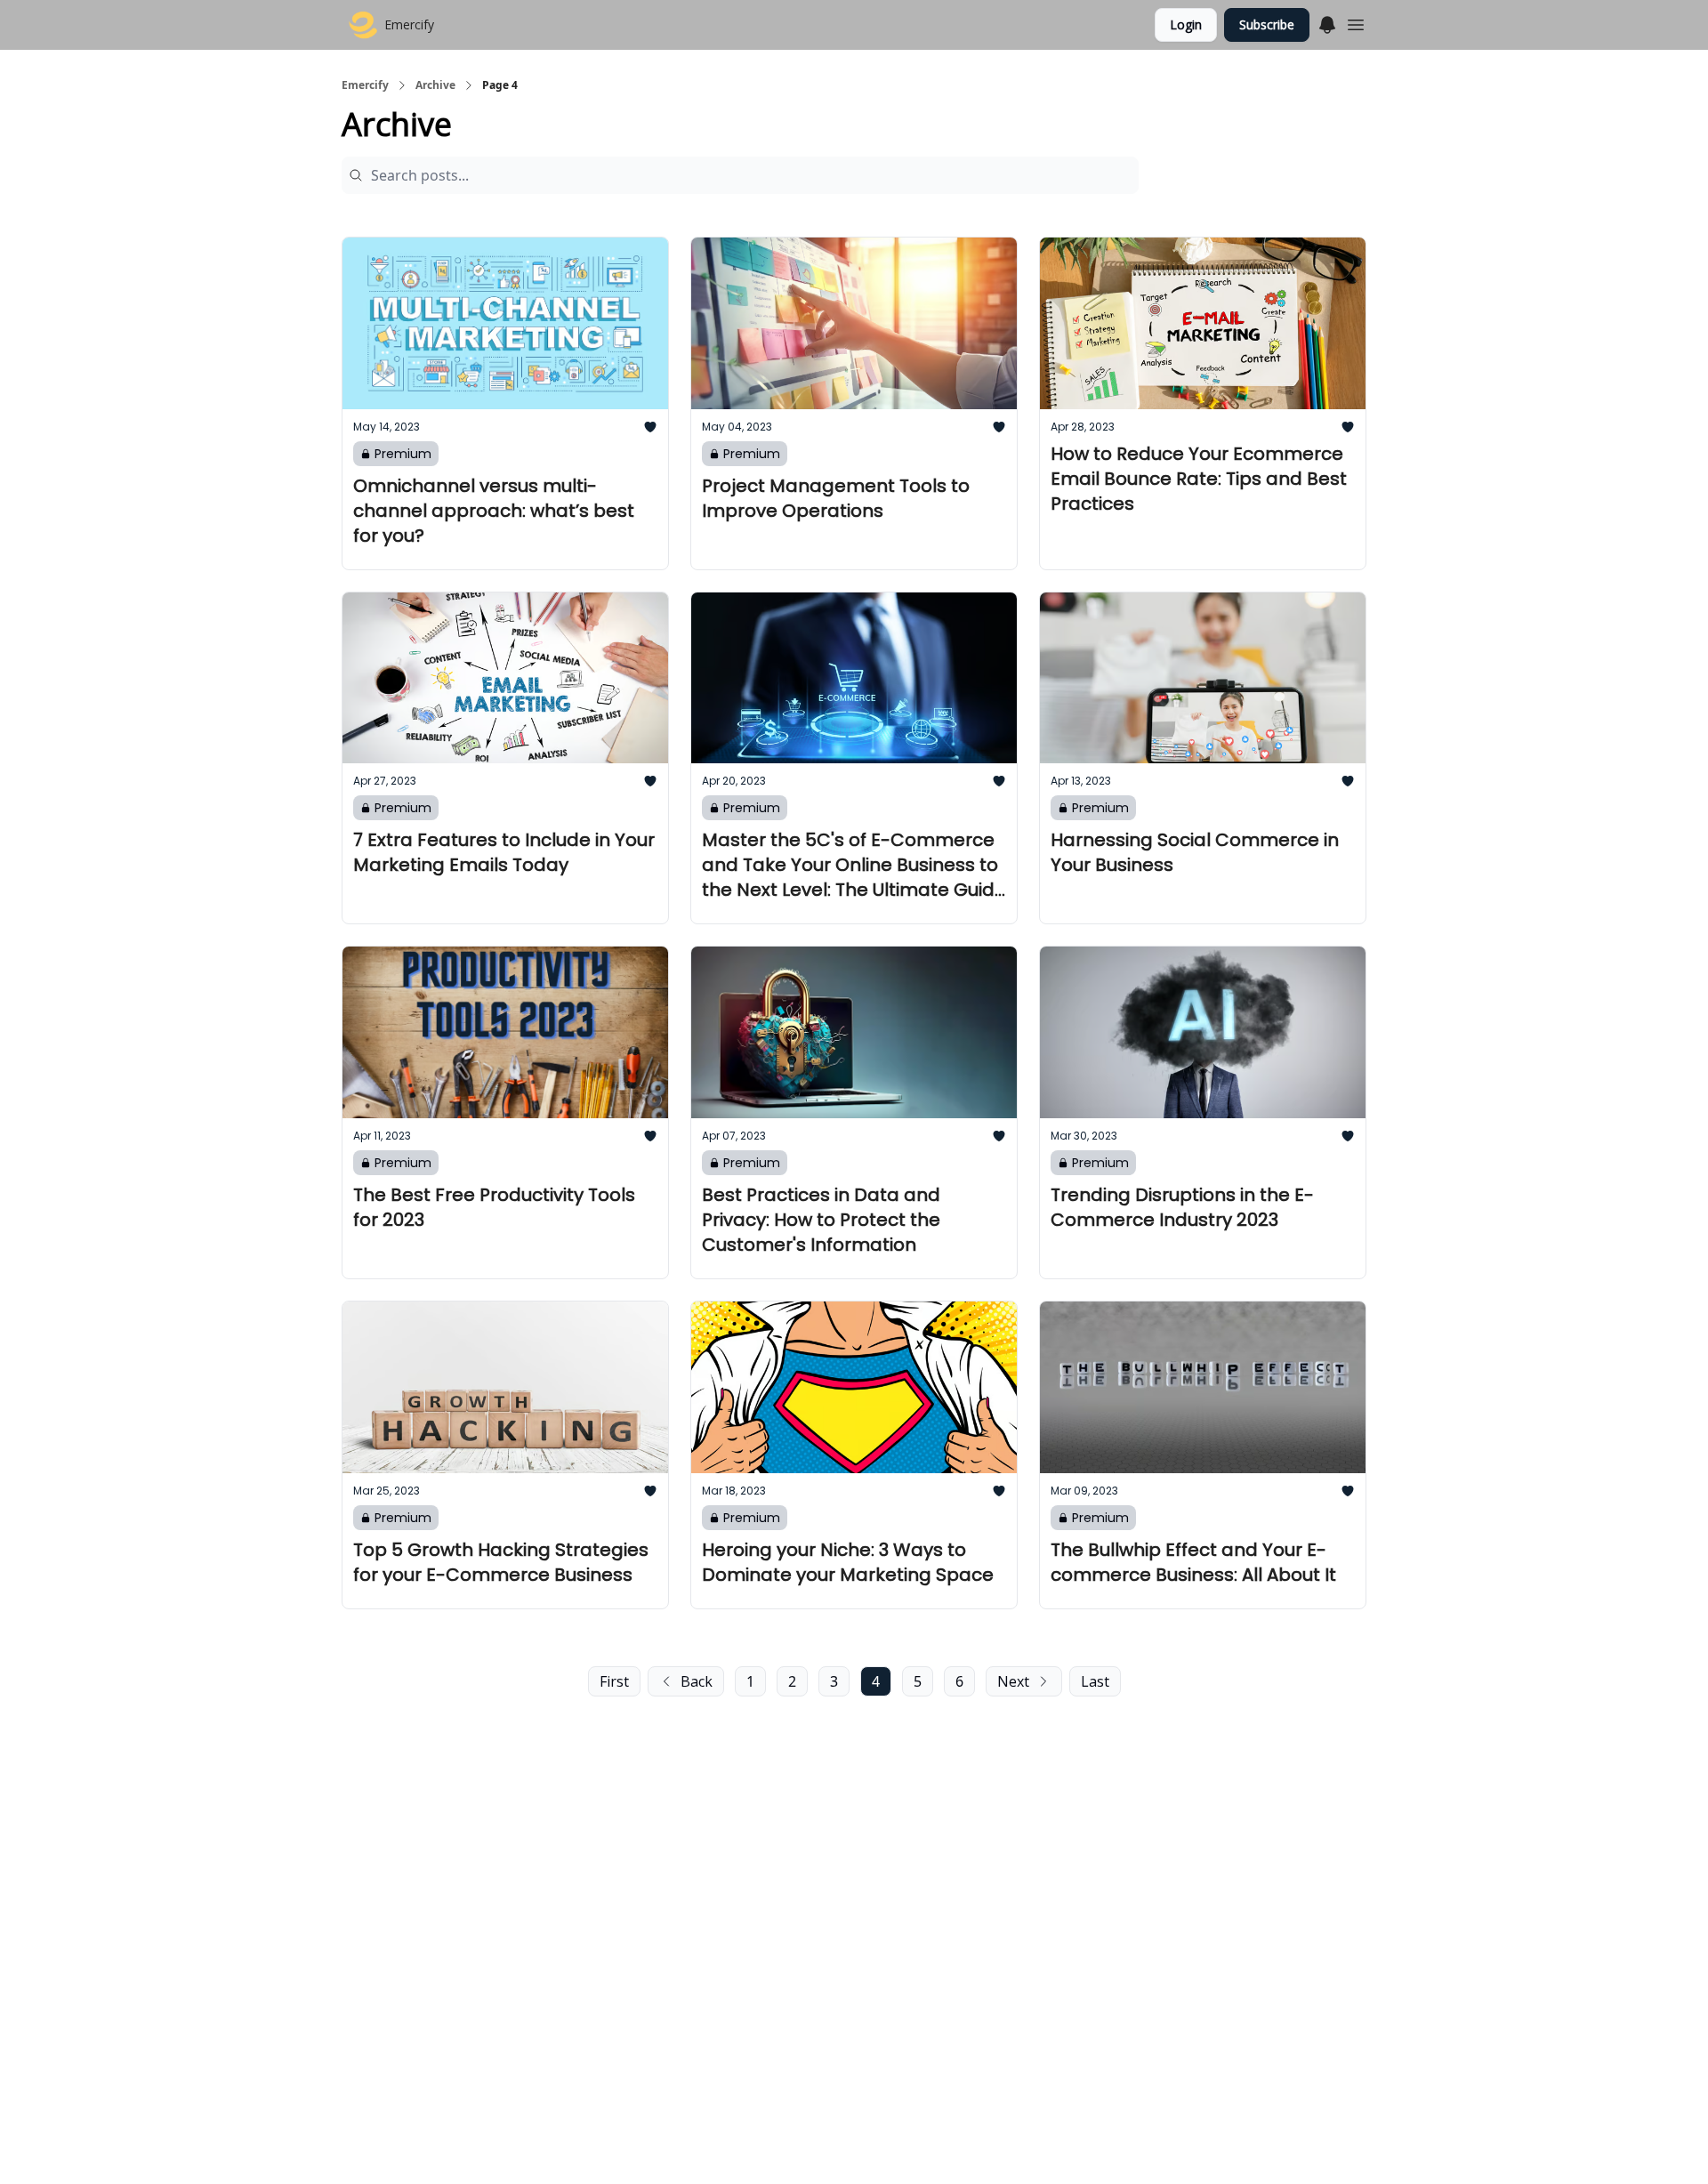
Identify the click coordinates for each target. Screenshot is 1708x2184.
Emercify (365, 85)
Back (697, 1681)
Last (1095, 1681)
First (614, 1681)
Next (1013, 1681)
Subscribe (1267, 24)
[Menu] (1327, 22)
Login (1186, 24)
